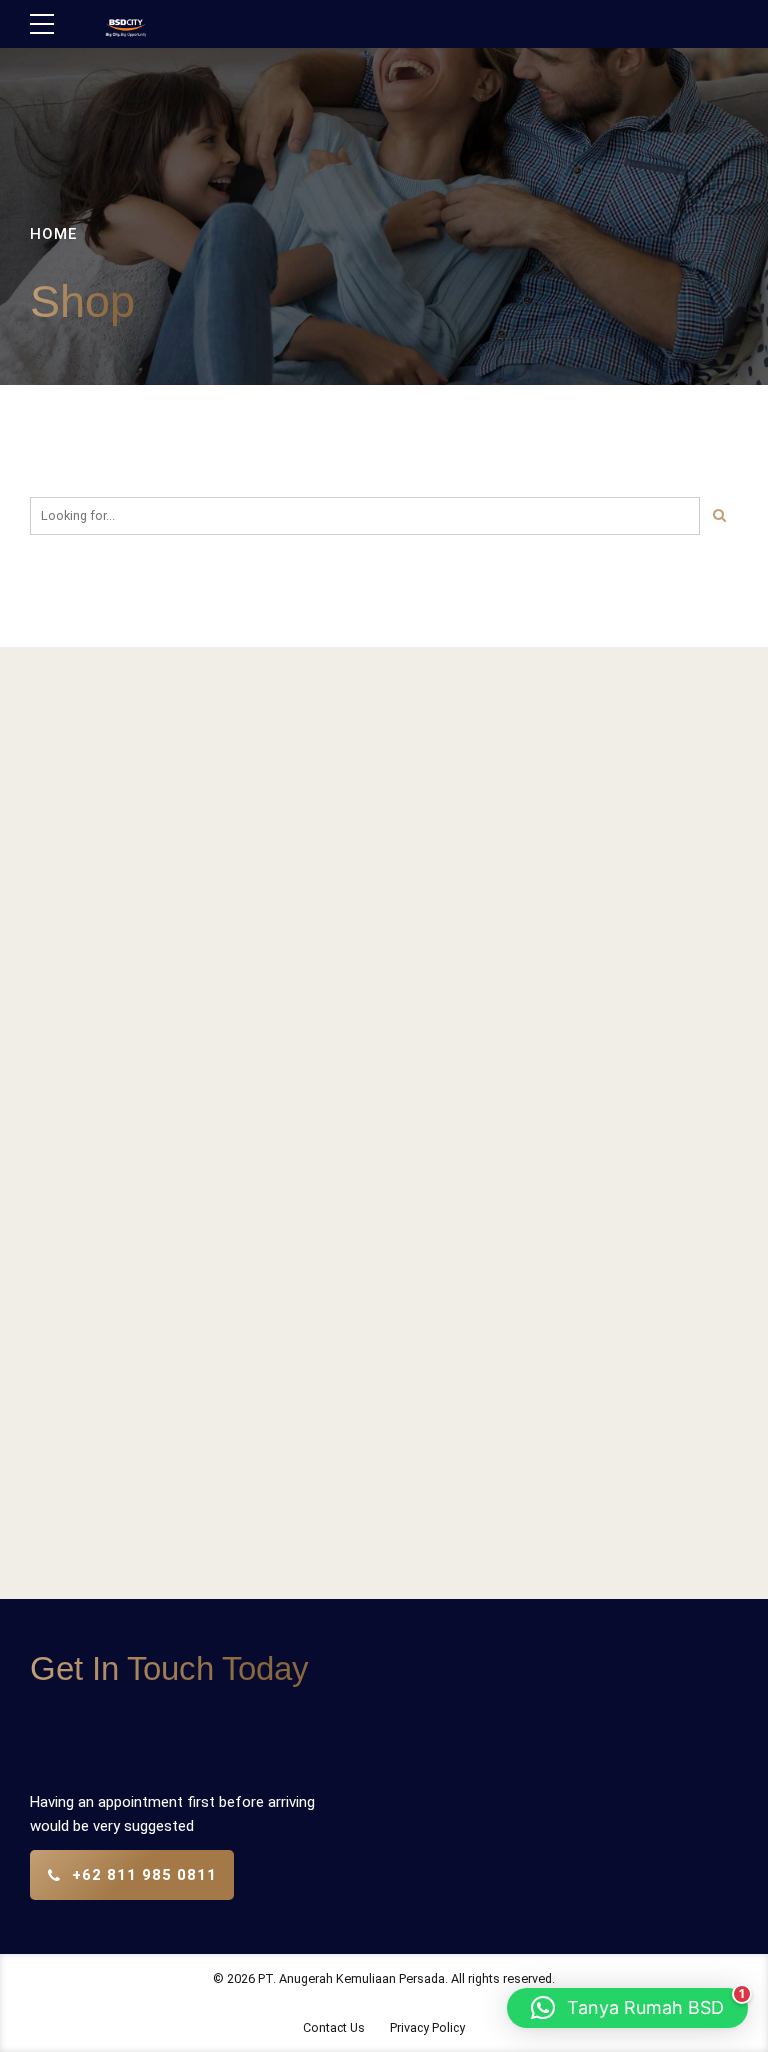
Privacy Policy (427, 2027)
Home (53, 234)
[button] (627, 2008)
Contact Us (334, 2027)
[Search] (719, 516)
